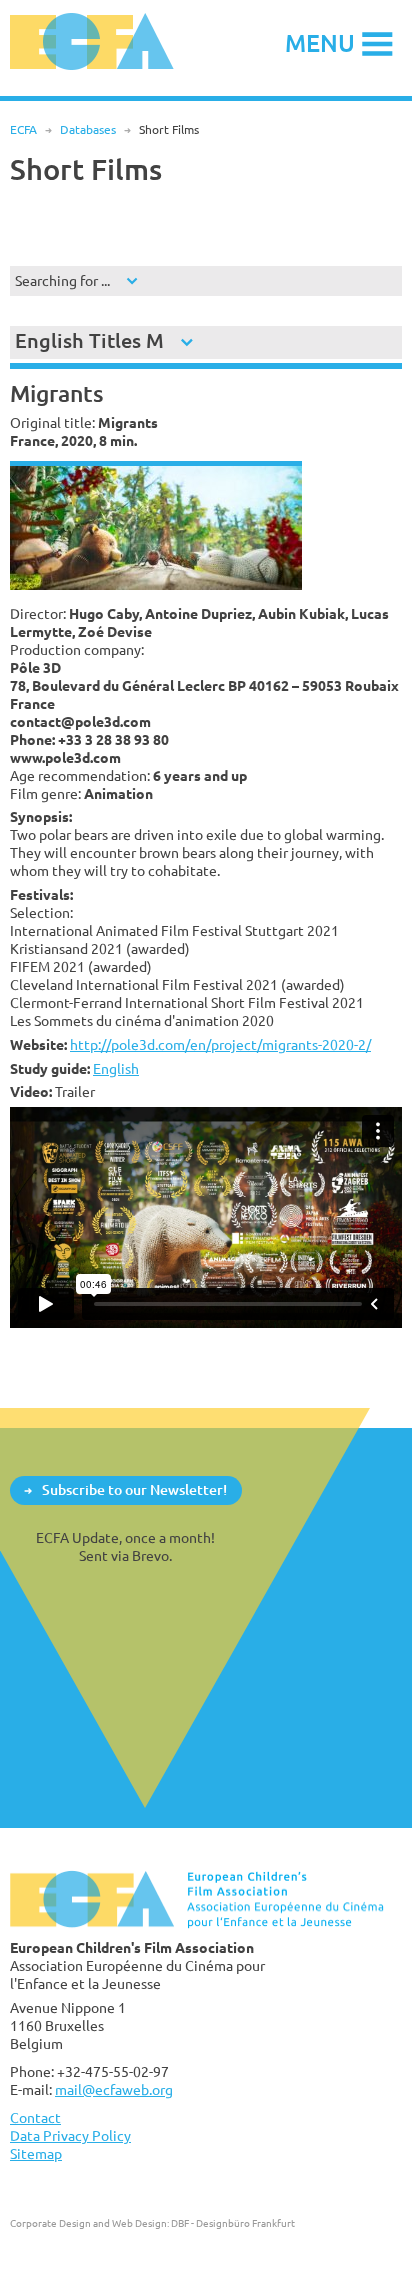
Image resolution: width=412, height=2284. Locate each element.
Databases (88, 129)
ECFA (23, 129)
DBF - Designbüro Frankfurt (233, 2223)
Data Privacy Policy (70, 2135)
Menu (320, 42)
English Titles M (89, 340)
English (116, 1068)
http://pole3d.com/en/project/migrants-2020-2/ (220, 1044)
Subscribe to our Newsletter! (134, 1489)
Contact (35, 2117)
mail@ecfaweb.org (114, 2089)
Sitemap (36, 2153)
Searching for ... (62, 280)
